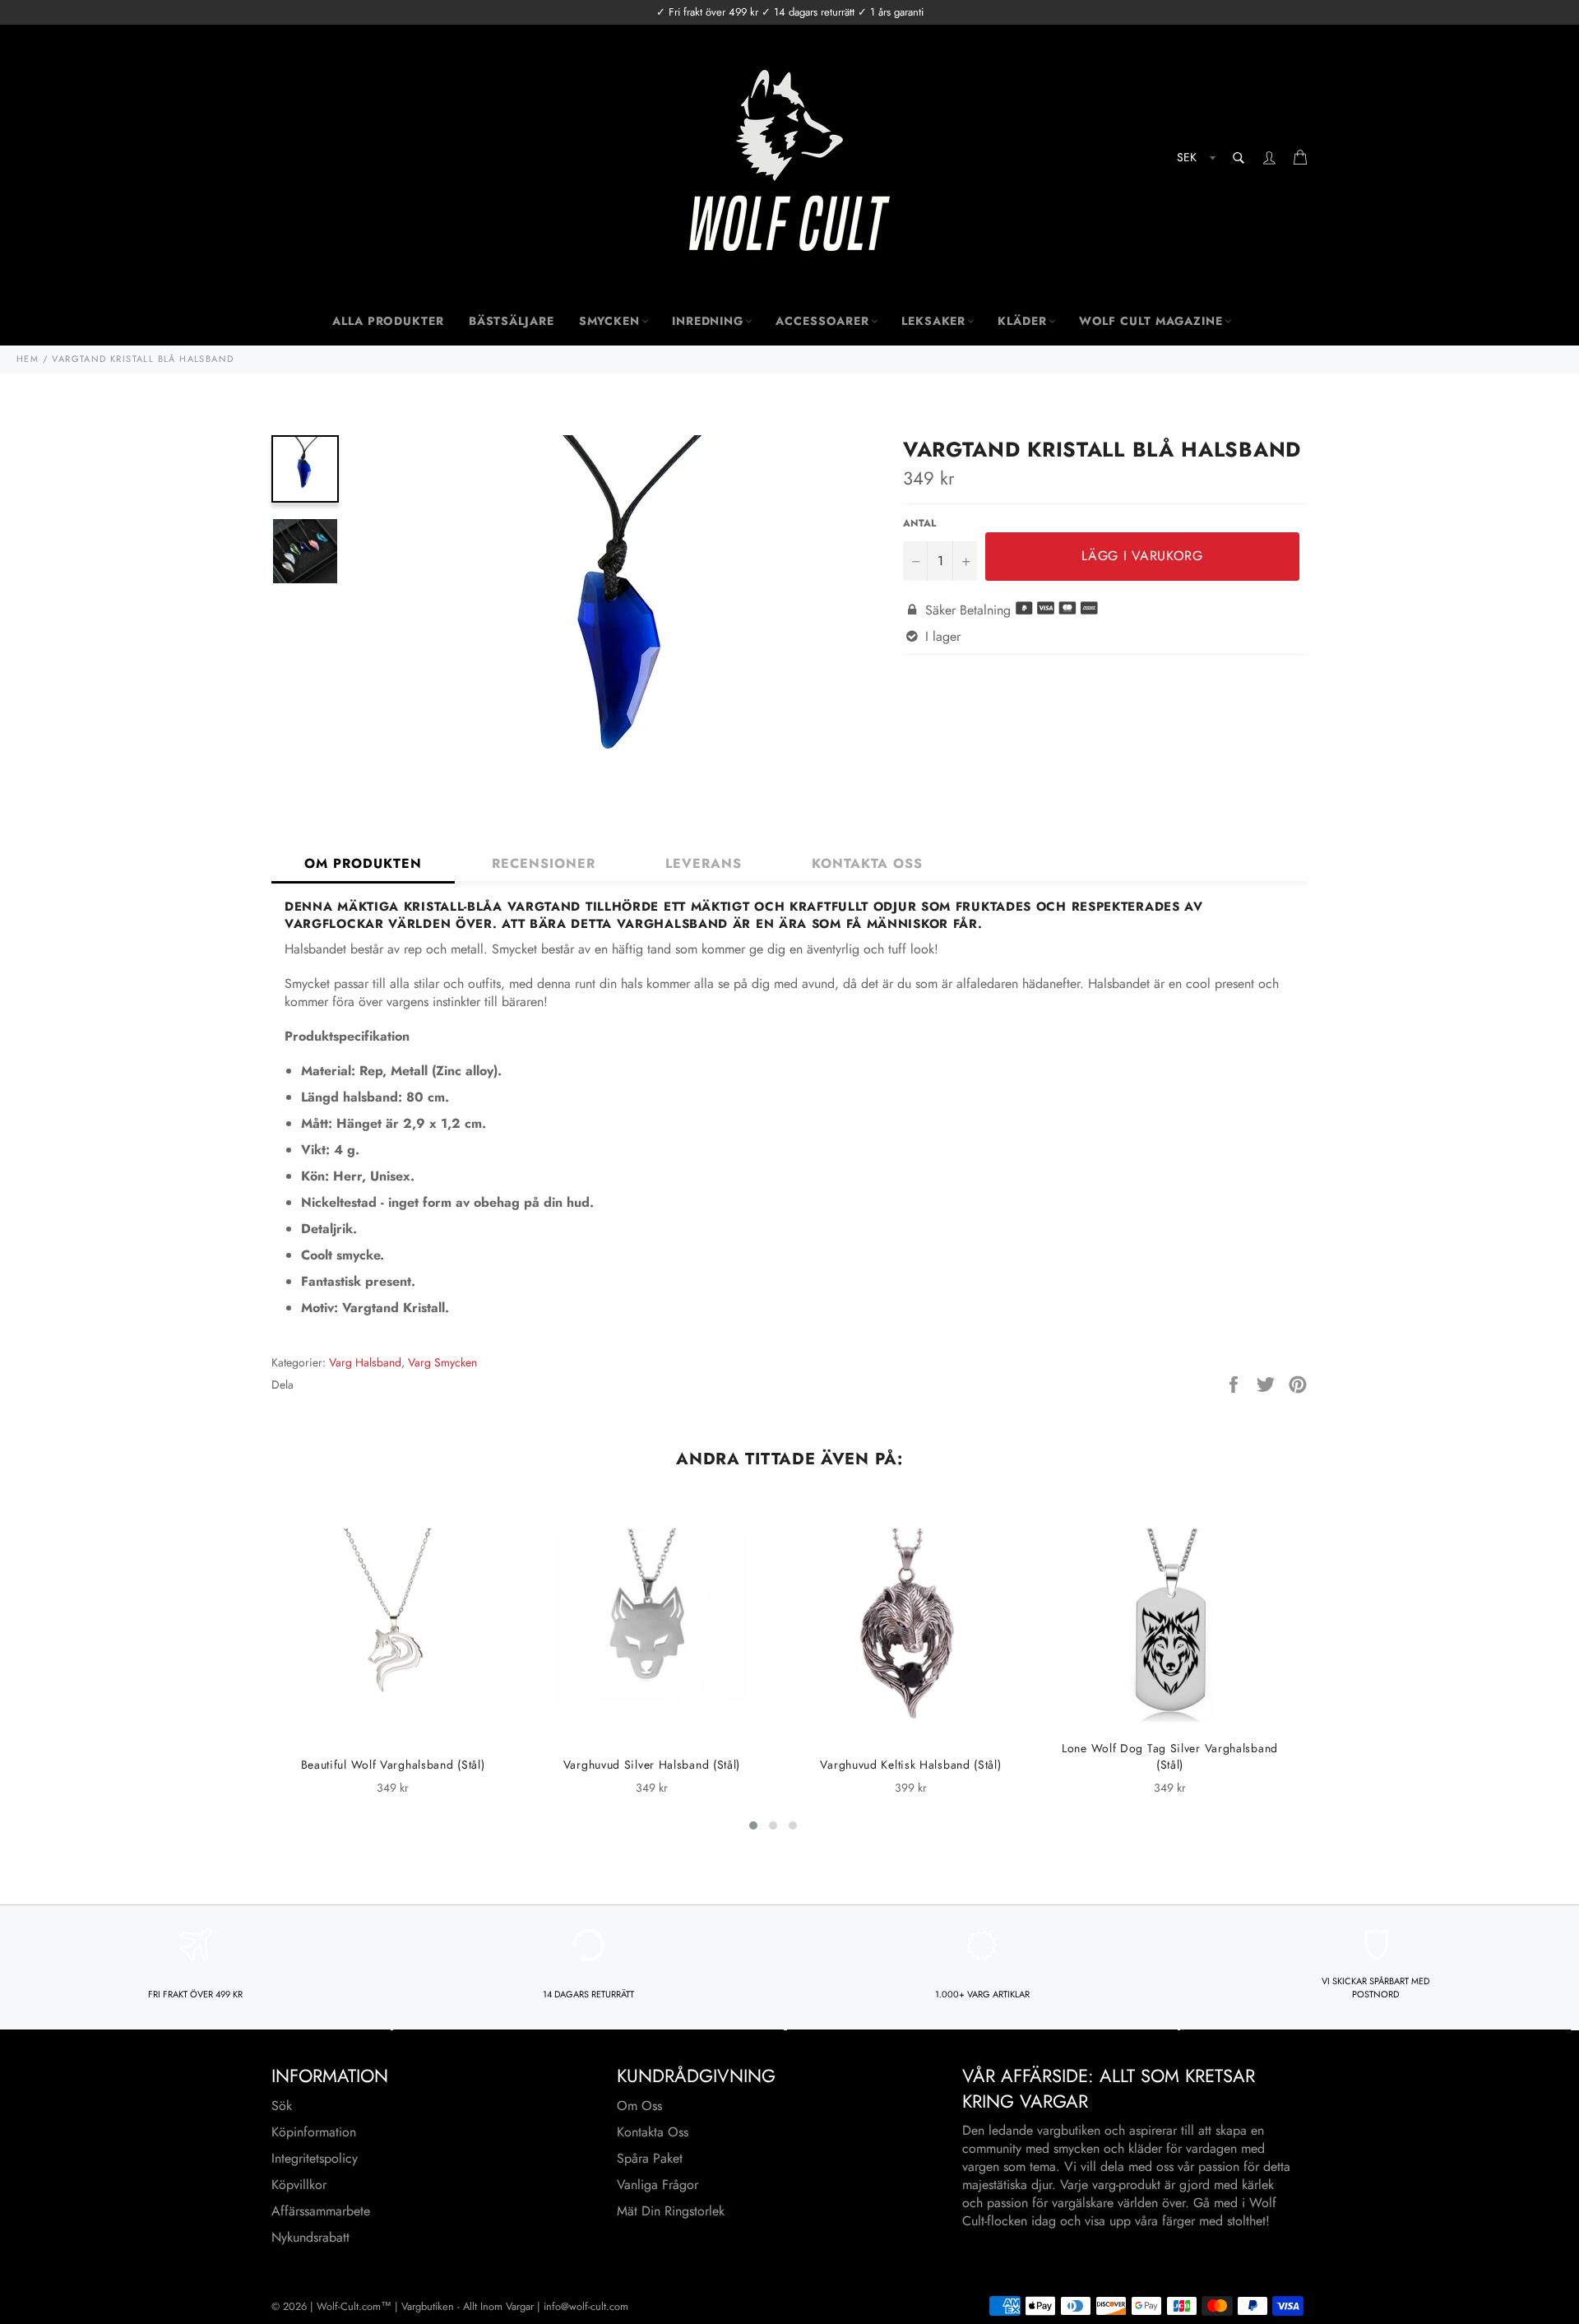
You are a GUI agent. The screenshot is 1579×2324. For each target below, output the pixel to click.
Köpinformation (314, 2132)
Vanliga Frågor (658, 2185)
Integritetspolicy (315, 2158)
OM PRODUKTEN (363, 863)
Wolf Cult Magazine (1151, 321)
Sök (282, 2106)
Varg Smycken (442, 1362)
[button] (753, 1825)
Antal (919, 524)
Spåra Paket (650, 2158)
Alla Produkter (388, 321)
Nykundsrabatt (310, 2237)
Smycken (609, 321)
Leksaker (933, 321)
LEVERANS (704, 863)
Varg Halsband (365, 1362)
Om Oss (639, 2106)
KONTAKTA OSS (867, 863)
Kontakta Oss (653, 2132)
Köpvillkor (299, 2185)
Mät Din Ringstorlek (671, 2211)
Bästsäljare (512, 321)
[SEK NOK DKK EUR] (1195, 160)
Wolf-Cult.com (349, 2306)
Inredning (708, 321)
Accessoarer (822, 321)
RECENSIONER (544, 863)
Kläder (1022, 321)
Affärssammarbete (321, 2211)
